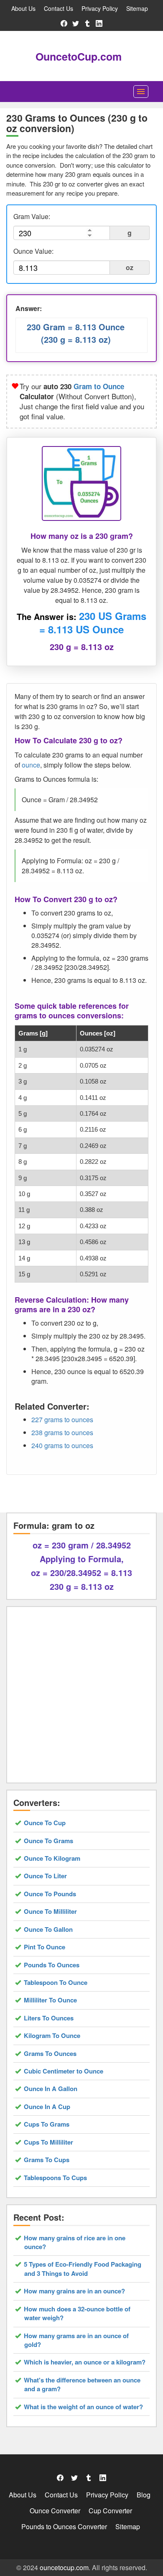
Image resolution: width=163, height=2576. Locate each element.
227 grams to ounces (62, 1419)
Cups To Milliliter (49, 2142)
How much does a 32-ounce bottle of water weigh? (77, 2313)
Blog (144, 2495)
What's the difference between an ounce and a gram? (82, 2385)
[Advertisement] (81, 1695)
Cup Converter (110, 2511)
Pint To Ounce (45, 1947)
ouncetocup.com (64, 2567)
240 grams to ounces (62, 1445)
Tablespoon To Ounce (56, 1983)
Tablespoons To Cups (56, 2178)
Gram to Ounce (99, 386)
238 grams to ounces (62, 1432)
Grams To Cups (47, 2160)
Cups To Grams (47, 2124)
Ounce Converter (55, 2511)
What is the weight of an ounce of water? (84, 2407)
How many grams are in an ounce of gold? (76, 2340)
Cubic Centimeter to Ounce (64, 2071)
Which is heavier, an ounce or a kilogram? (85, 2362)
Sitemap (137, 8)
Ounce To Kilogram (52, 1858)
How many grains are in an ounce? (75, 2291)
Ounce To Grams (49, 1841)
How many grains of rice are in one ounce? (75, 2242)
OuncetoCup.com (79, 56)
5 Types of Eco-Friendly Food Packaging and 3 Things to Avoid (83, 2269)
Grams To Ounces (50, 2054)
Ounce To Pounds (50, 1894)
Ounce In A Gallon (51, 2089)
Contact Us (59, 8)
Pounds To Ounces (52, 1965)
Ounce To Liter (46, 1876)
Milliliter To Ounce (51, 2000)
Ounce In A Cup (47, 2107)
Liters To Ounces (49, 2018)
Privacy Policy (100, 8)
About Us (23, 8)
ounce (31, 765)
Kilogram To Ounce (52, 2036)
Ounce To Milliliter (51, 1912)
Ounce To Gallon (48, 1929)
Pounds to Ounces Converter (64, 2526)
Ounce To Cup (45, 1823)
